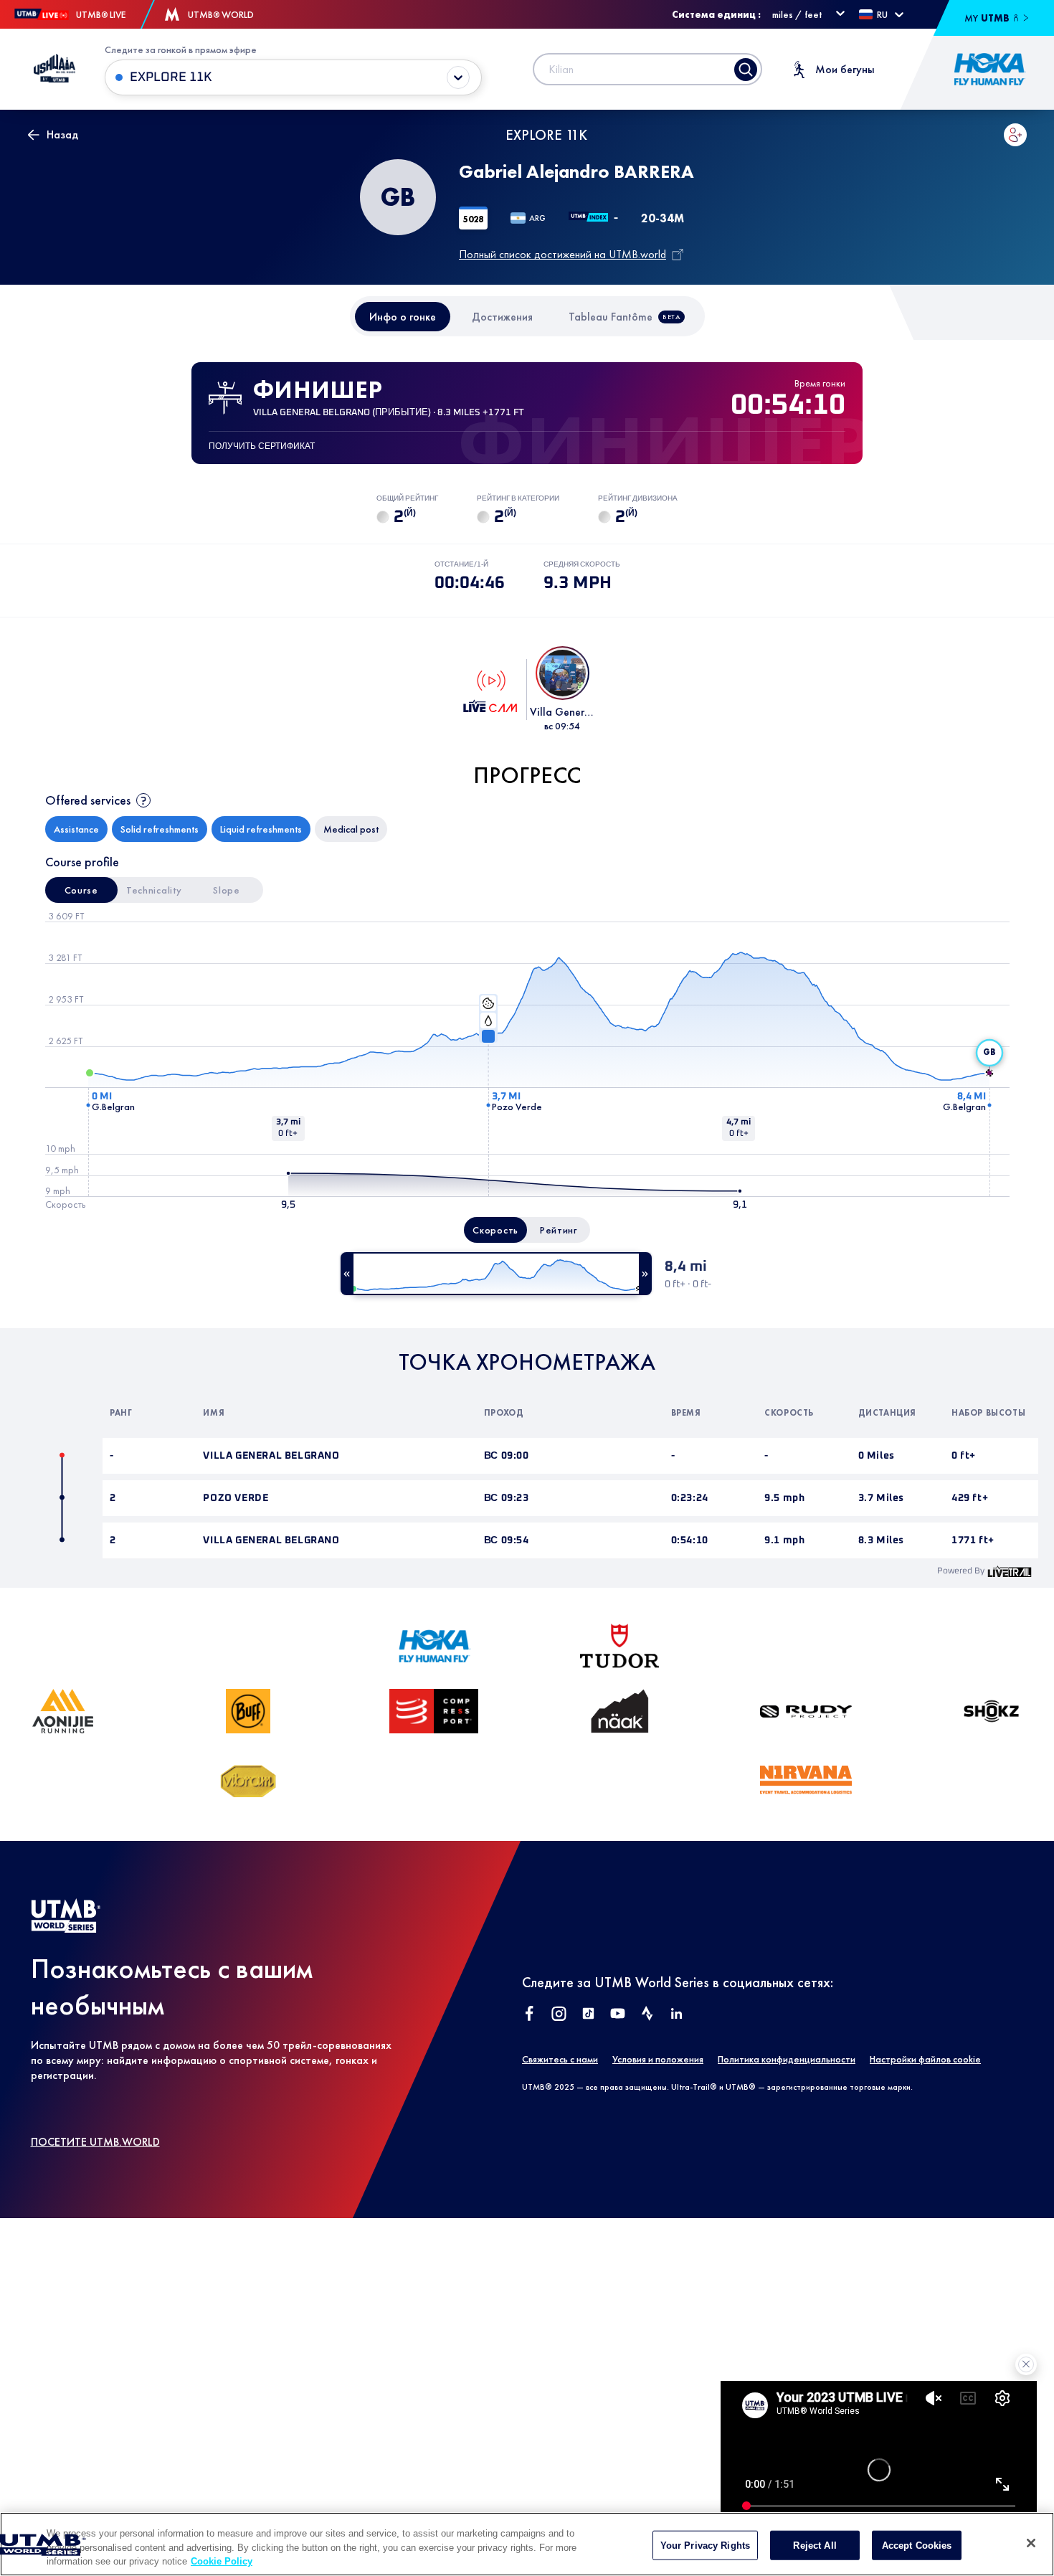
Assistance (76, 829)
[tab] (403, 317)
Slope (227, 890)
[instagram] (559, 2015)
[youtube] (618, 2015)
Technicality (154, 890)
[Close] (1031, 2543)
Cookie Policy (222, 2561)
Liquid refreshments (261, 829)
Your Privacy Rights (705, 2545)
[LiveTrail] (1010, 1571)
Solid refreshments (160, 829)
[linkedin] (676, 2015)
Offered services (88, 800)
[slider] (496, 1274)
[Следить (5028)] (1015, 135)
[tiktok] (588, 2015)
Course (81, 890)
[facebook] (530, 2015)
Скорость (495, 1230)
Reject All (815, 2545)
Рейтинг (559, 1230)
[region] (527, 2544)
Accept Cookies (917, 2545)
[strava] (647, 2015)
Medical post (351, 829)
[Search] (746, 70)
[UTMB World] (66, 1929)
